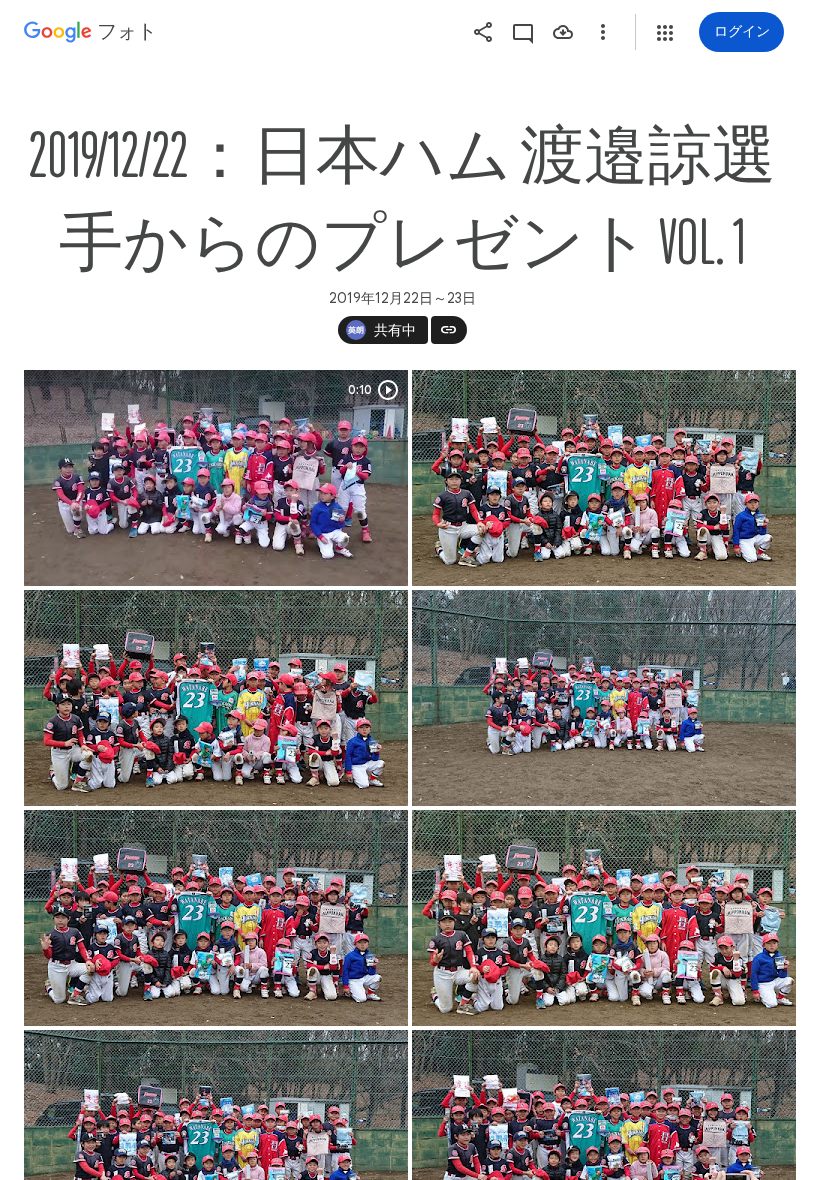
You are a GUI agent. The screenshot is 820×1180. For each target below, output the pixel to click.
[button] (665, 33)
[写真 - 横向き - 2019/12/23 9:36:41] (216, 698)
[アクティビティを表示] (523, 32)
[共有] (483, 32)
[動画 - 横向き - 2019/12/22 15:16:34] (216, 478)
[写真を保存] (563, 32)
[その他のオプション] (603, 32)
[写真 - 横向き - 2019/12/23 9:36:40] (604, 478)
